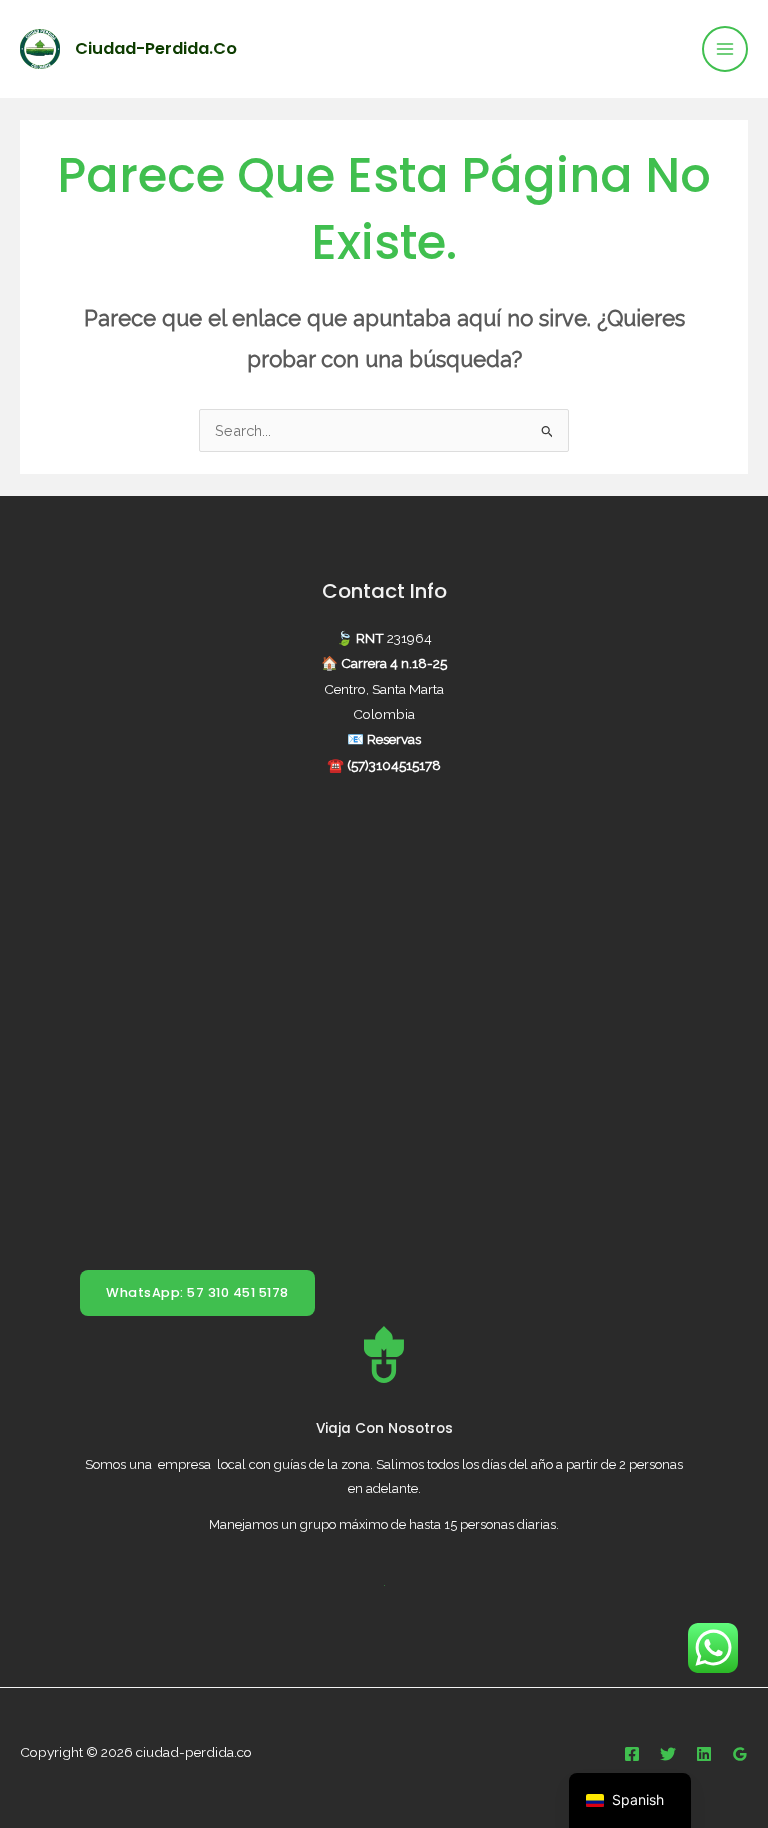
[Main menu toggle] (725, 49)
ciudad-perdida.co (156, 48)
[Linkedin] (704, 1754)
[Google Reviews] (740, 1754)
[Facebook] (632, 1754)
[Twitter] (668, 1754)
